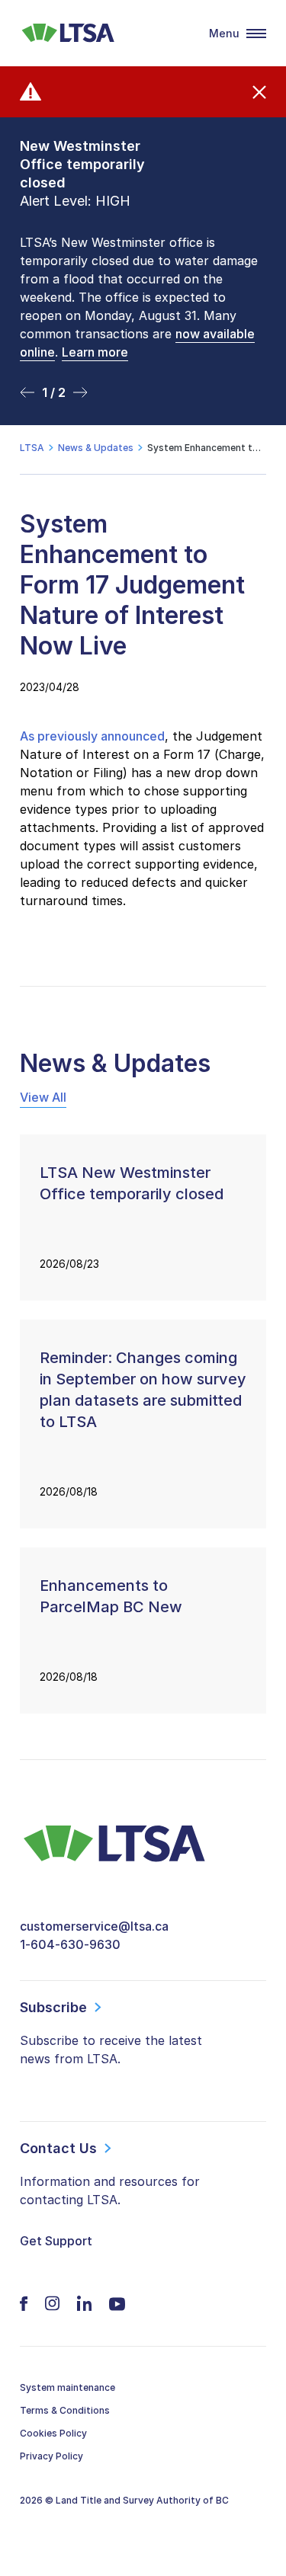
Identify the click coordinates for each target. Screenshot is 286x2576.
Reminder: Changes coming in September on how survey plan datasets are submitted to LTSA (143, 1390)
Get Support (56, 2241)
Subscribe (53, 2007)
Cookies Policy (53, 2433)
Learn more (95, 352)
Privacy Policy (51, 2456)
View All (43, 1097)
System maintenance (67, 2387)
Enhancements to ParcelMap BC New (111, 1596)
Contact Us (58, 2148)
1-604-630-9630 (70, 1944)
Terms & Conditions (65, 2410)
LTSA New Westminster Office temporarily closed (132, 1183)
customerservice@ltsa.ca (94, 1926)
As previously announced (92, 736)
